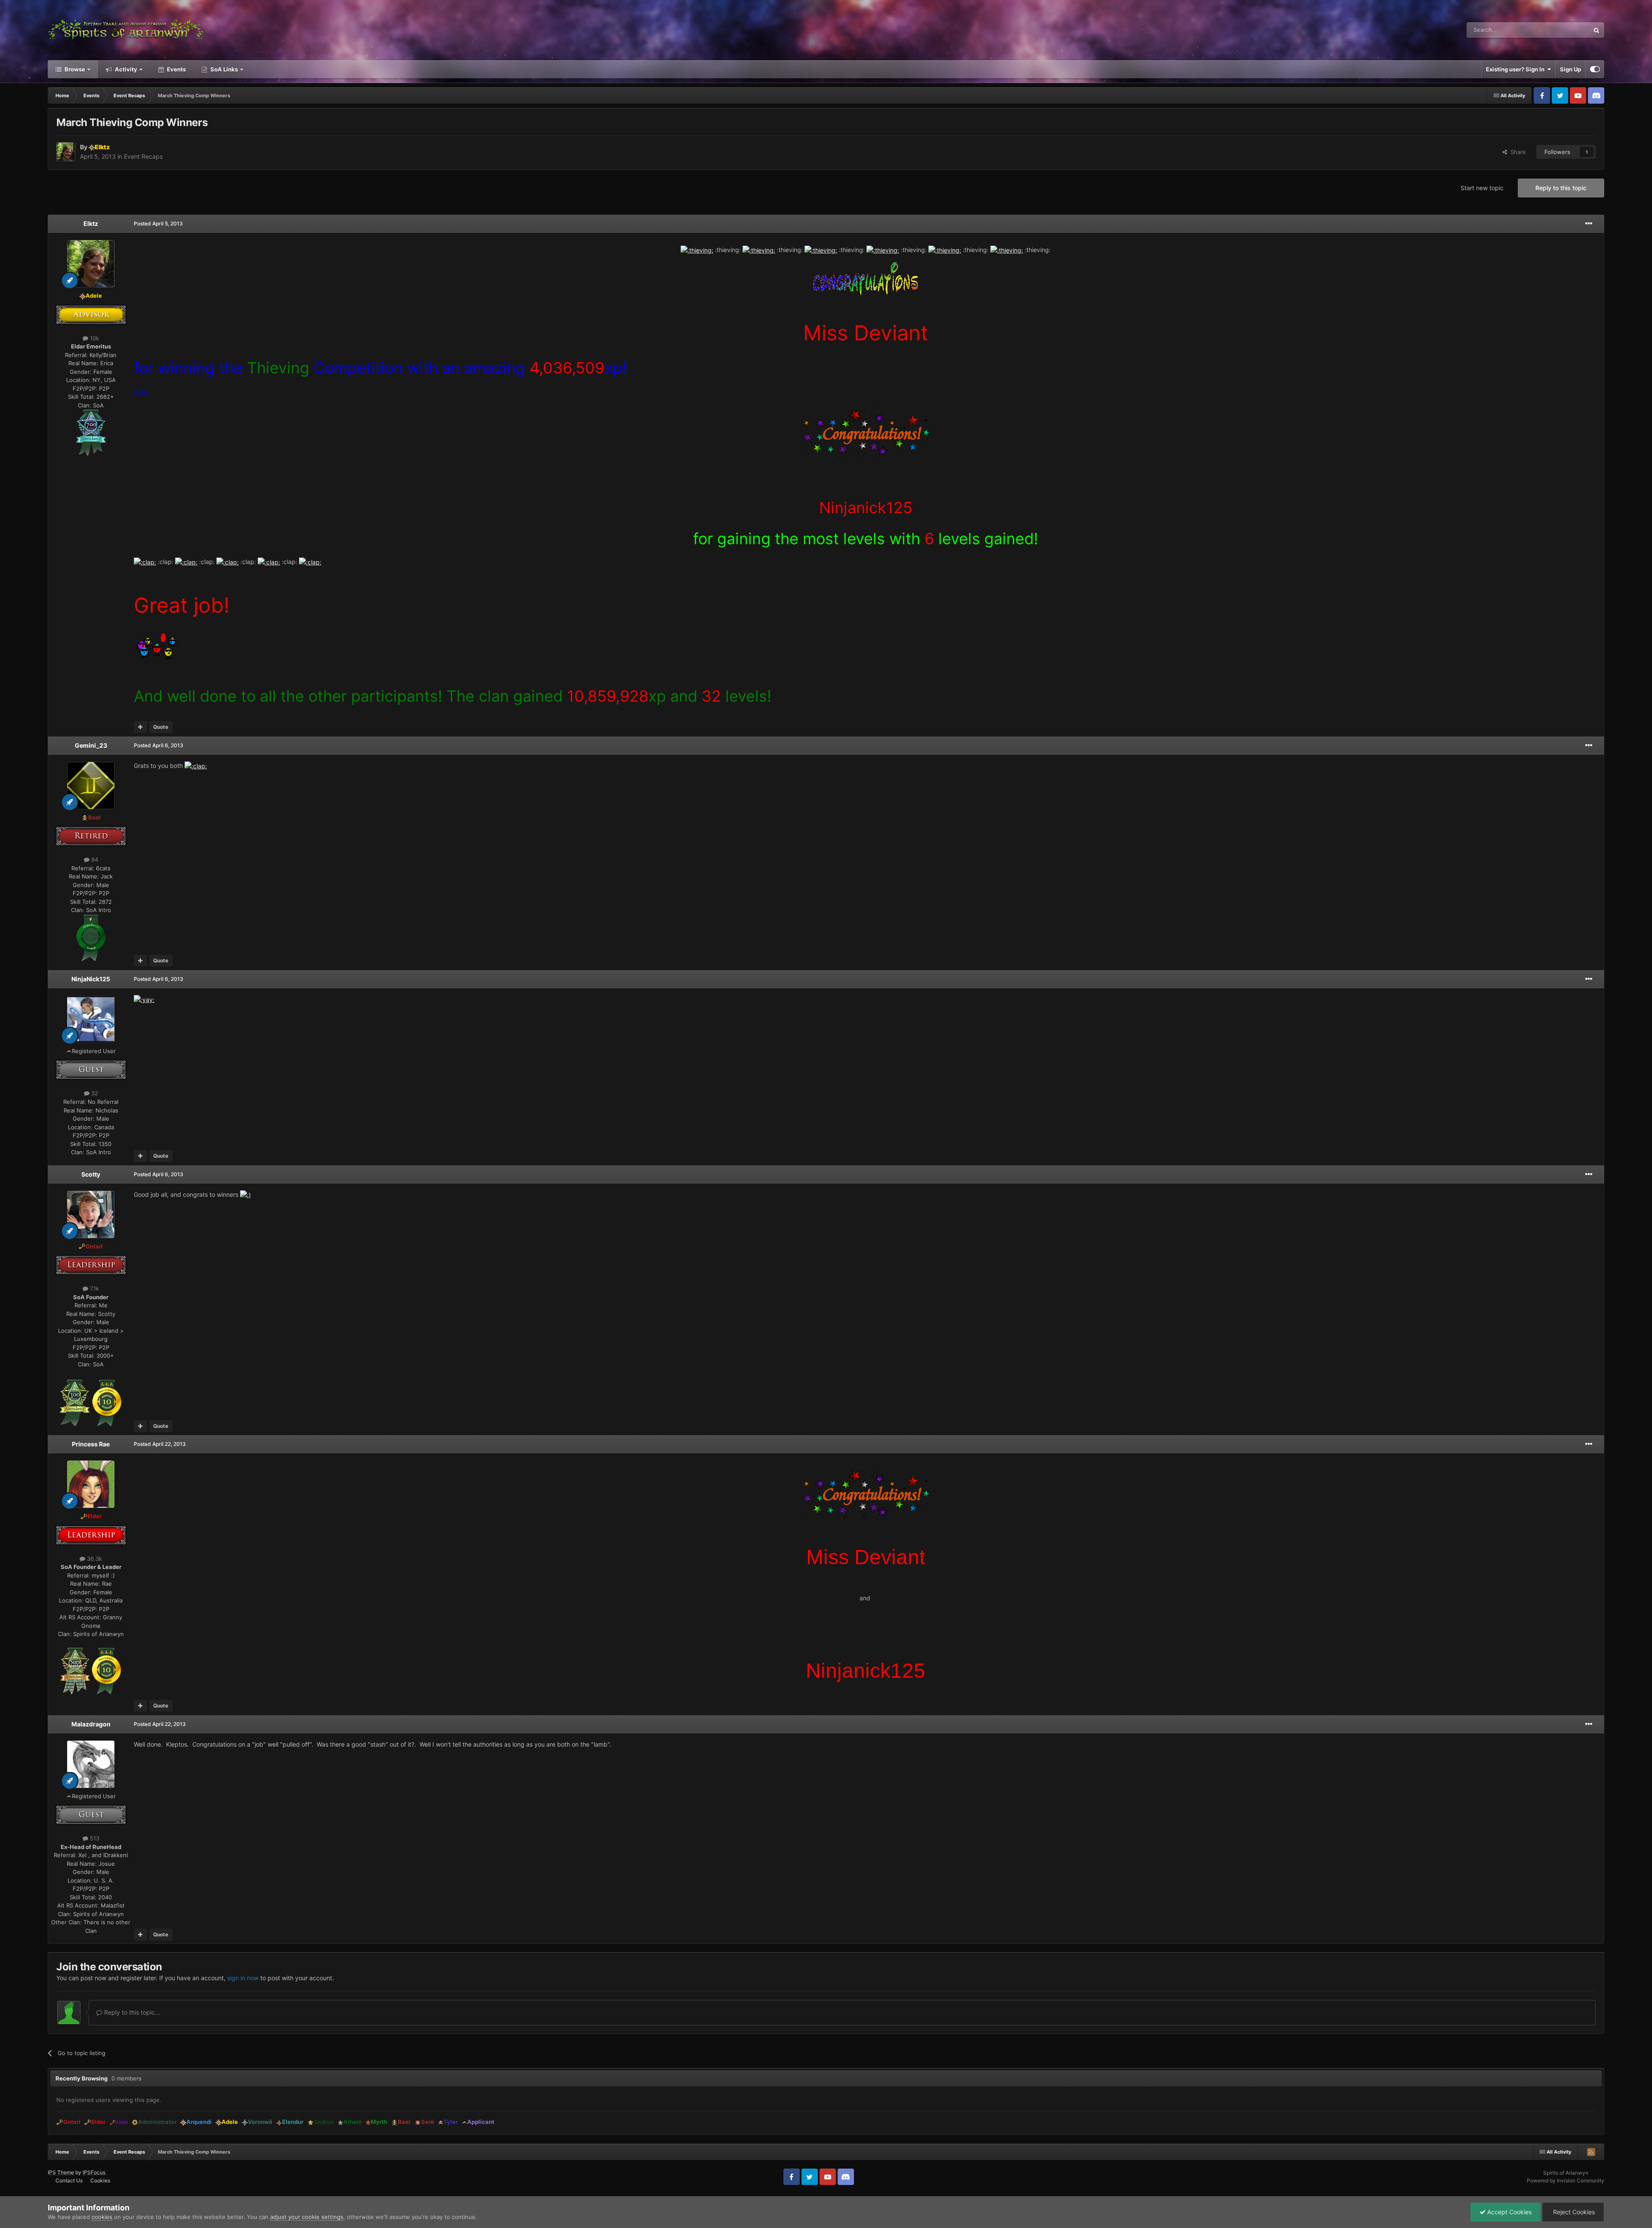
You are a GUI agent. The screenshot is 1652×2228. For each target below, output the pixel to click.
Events (176, 69)
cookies (102, 2217)
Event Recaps (143, 156)
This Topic (1565, 30)
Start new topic (1482, 188)
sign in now (243, 1978)
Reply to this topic (1561, 188)
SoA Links (224, 69)
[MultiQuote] (140, 727)
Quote (161, 727)
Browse (74, 69)
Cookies (100, 2180)
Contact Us (69, 2180)
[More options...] (1589, 224)
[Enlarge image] (91, 432)
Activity (125, 69)
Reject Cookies (1573, 2212)
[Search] (1597, 30)
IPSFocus (94, 2172)
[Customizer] (1595, 69)
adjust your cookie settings (307, 2217)
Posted (158, 223)
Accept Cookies (1509, 2212)
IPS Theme (61, 2172)
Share (1516, 152)
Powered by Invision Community (1566, 2180)
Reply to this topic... (131, 2012)
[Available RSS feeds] (1591, 2152)
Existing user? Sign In (1516, 69)
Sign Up (1570, 69)
